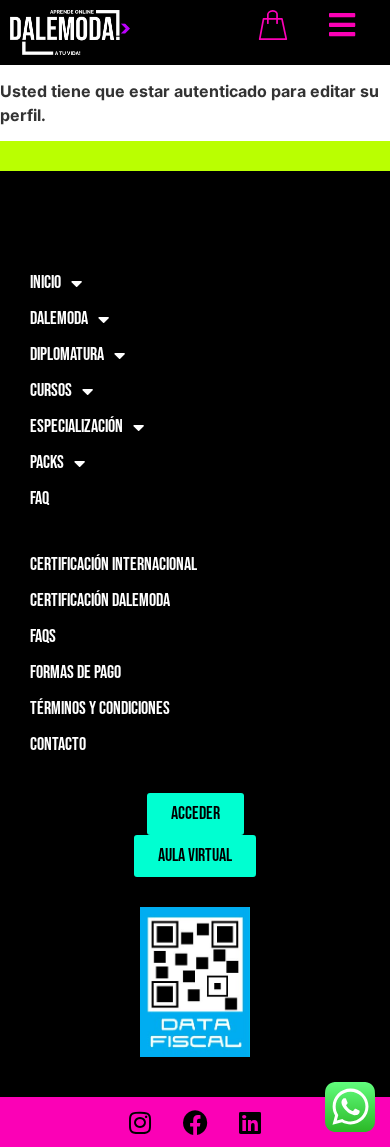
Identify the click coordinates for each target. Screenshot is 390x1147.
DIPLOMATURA (67, 354)
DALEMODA (59, 318)
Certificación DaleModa (100, 600)
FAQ (39, 498)
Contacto (58, 744)
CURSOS (51, 390)
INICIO (45, 282)
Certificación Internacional (113, 564)
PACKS (47, 462)
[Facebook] (195, 1122)
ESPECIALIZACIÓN (76, 426)
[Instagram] (140, 1122)
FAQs (43, 636)
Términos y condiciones (100, 708)
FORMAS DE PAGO (75, 672)
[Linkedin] (250, 1122)
